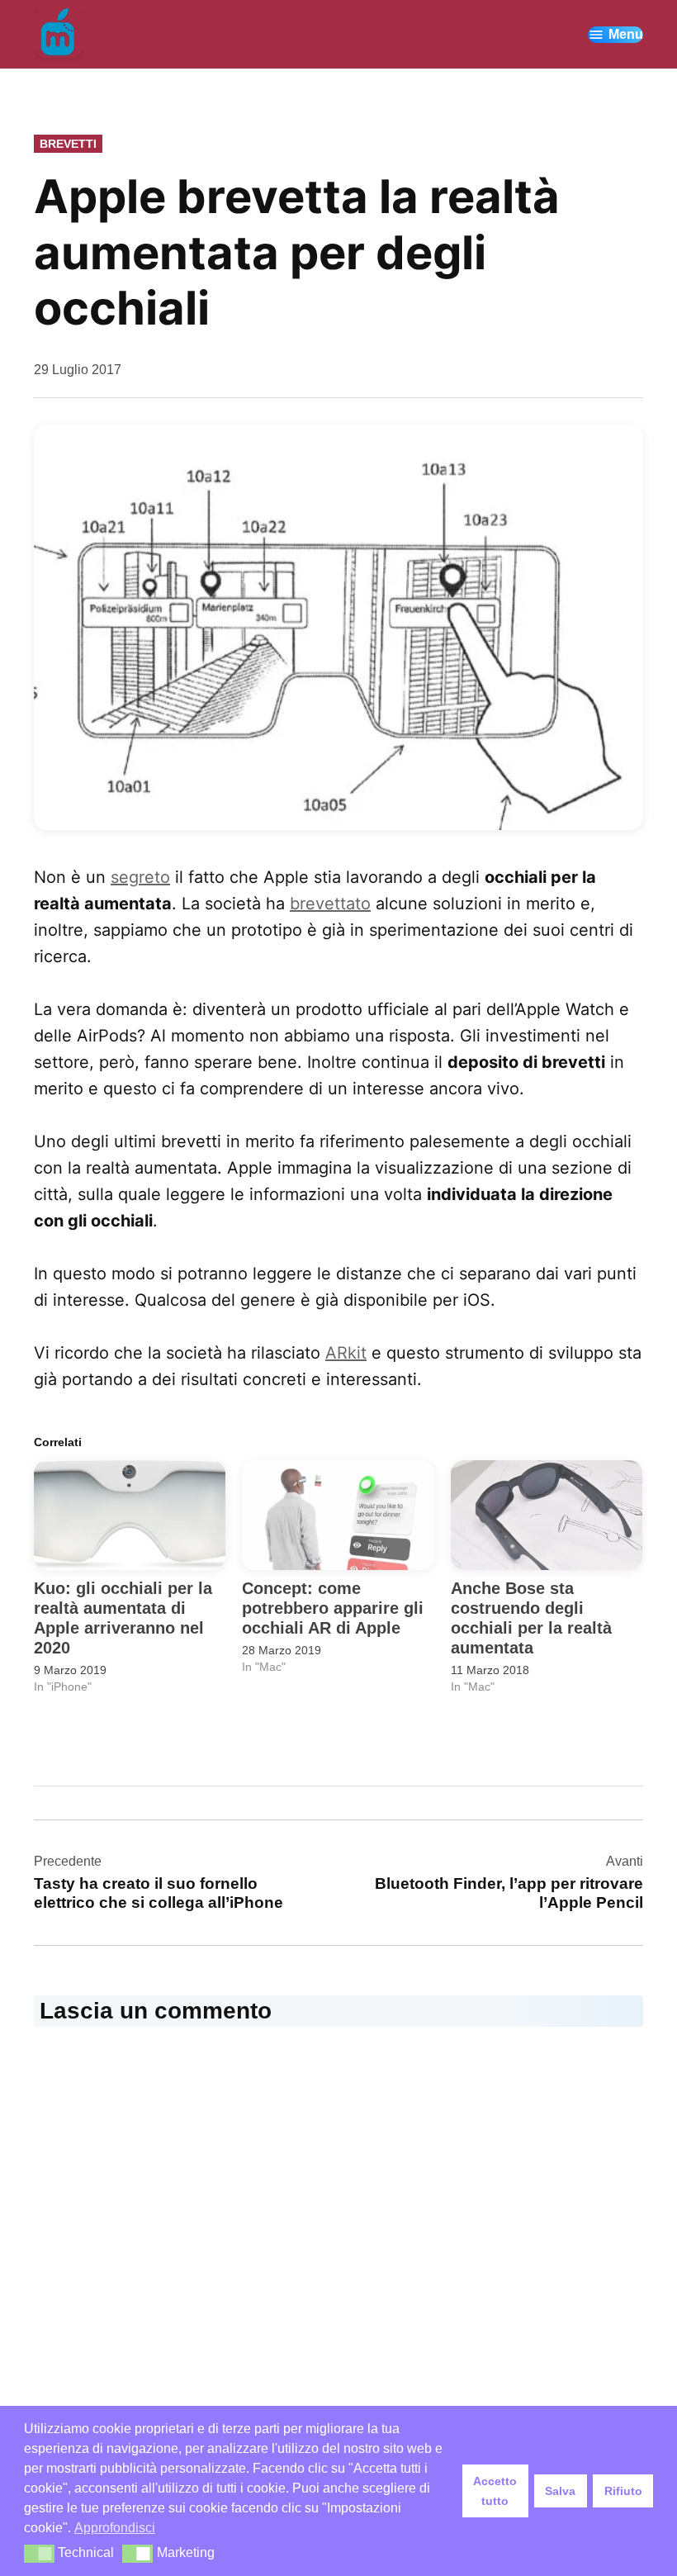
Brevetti (68, 144)
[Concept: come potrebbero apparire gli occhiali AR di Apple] (338, 1515)
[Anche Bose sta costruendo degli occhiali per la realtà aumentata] (547, 1515)
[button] (39, 2554)
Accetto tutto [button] (495, 2491)
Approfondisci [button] (115, 2528)
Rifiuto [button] (623, 2491)
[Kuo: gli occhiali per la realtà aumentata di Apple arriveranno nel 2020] (130, 1515)
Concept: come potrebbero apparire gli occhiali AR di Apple (333, 1608)
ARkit (346, 1353)
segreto (140, 877)
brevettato (330, 904)
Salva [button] (560, 2491)
